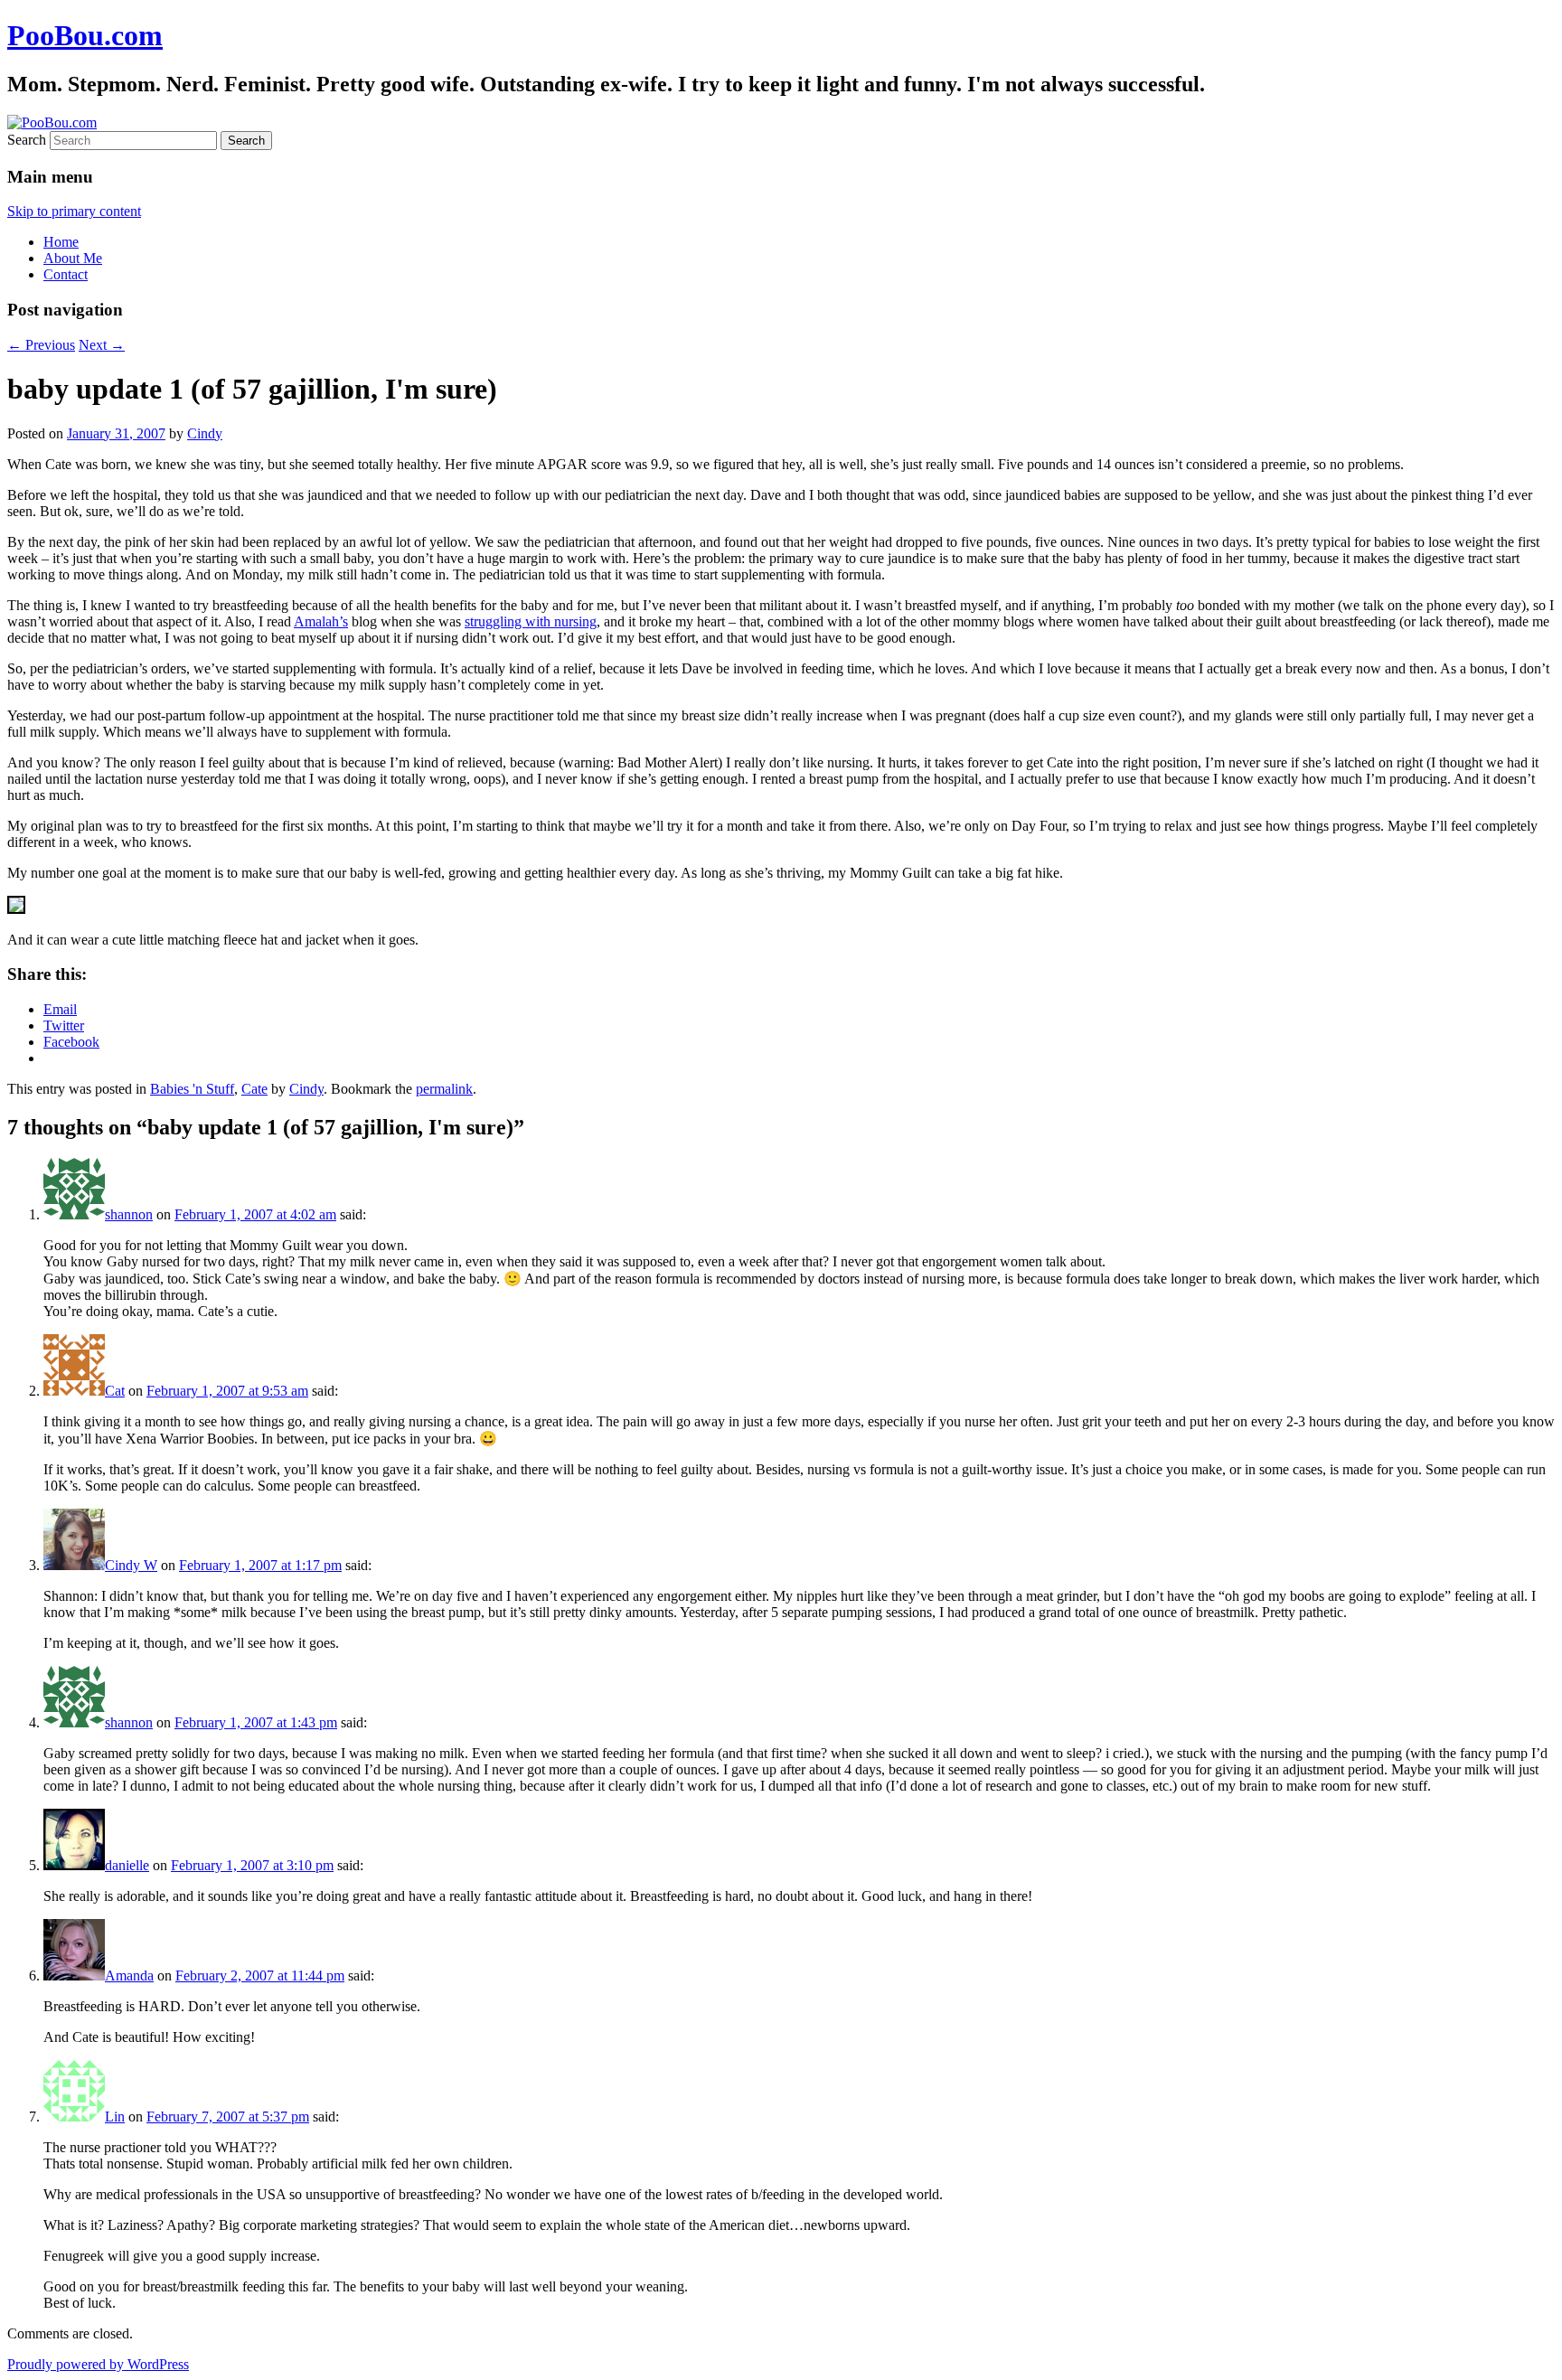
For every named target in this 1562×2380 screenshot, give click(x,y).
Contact (66, 274)
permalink (444, 1089)
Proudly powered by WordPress (98, 2364)
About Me (73, 258)
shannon (129, 1214)
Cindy (205, 433)
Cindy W (131, 1565)
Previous (41, 345)
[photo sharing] (16, 909)
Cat (115, 1391)
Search (27, 140)
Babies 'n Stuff (192, 1089)
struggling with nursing (531, 621)
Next (102, 345)
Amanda (129, 1975)
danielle (127, 1865)
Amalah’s (321, 621)
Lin (115, 2117)
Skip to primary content (74, 211)
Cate (254, 1089)
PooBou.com (85, 35)
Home (61, 242)
